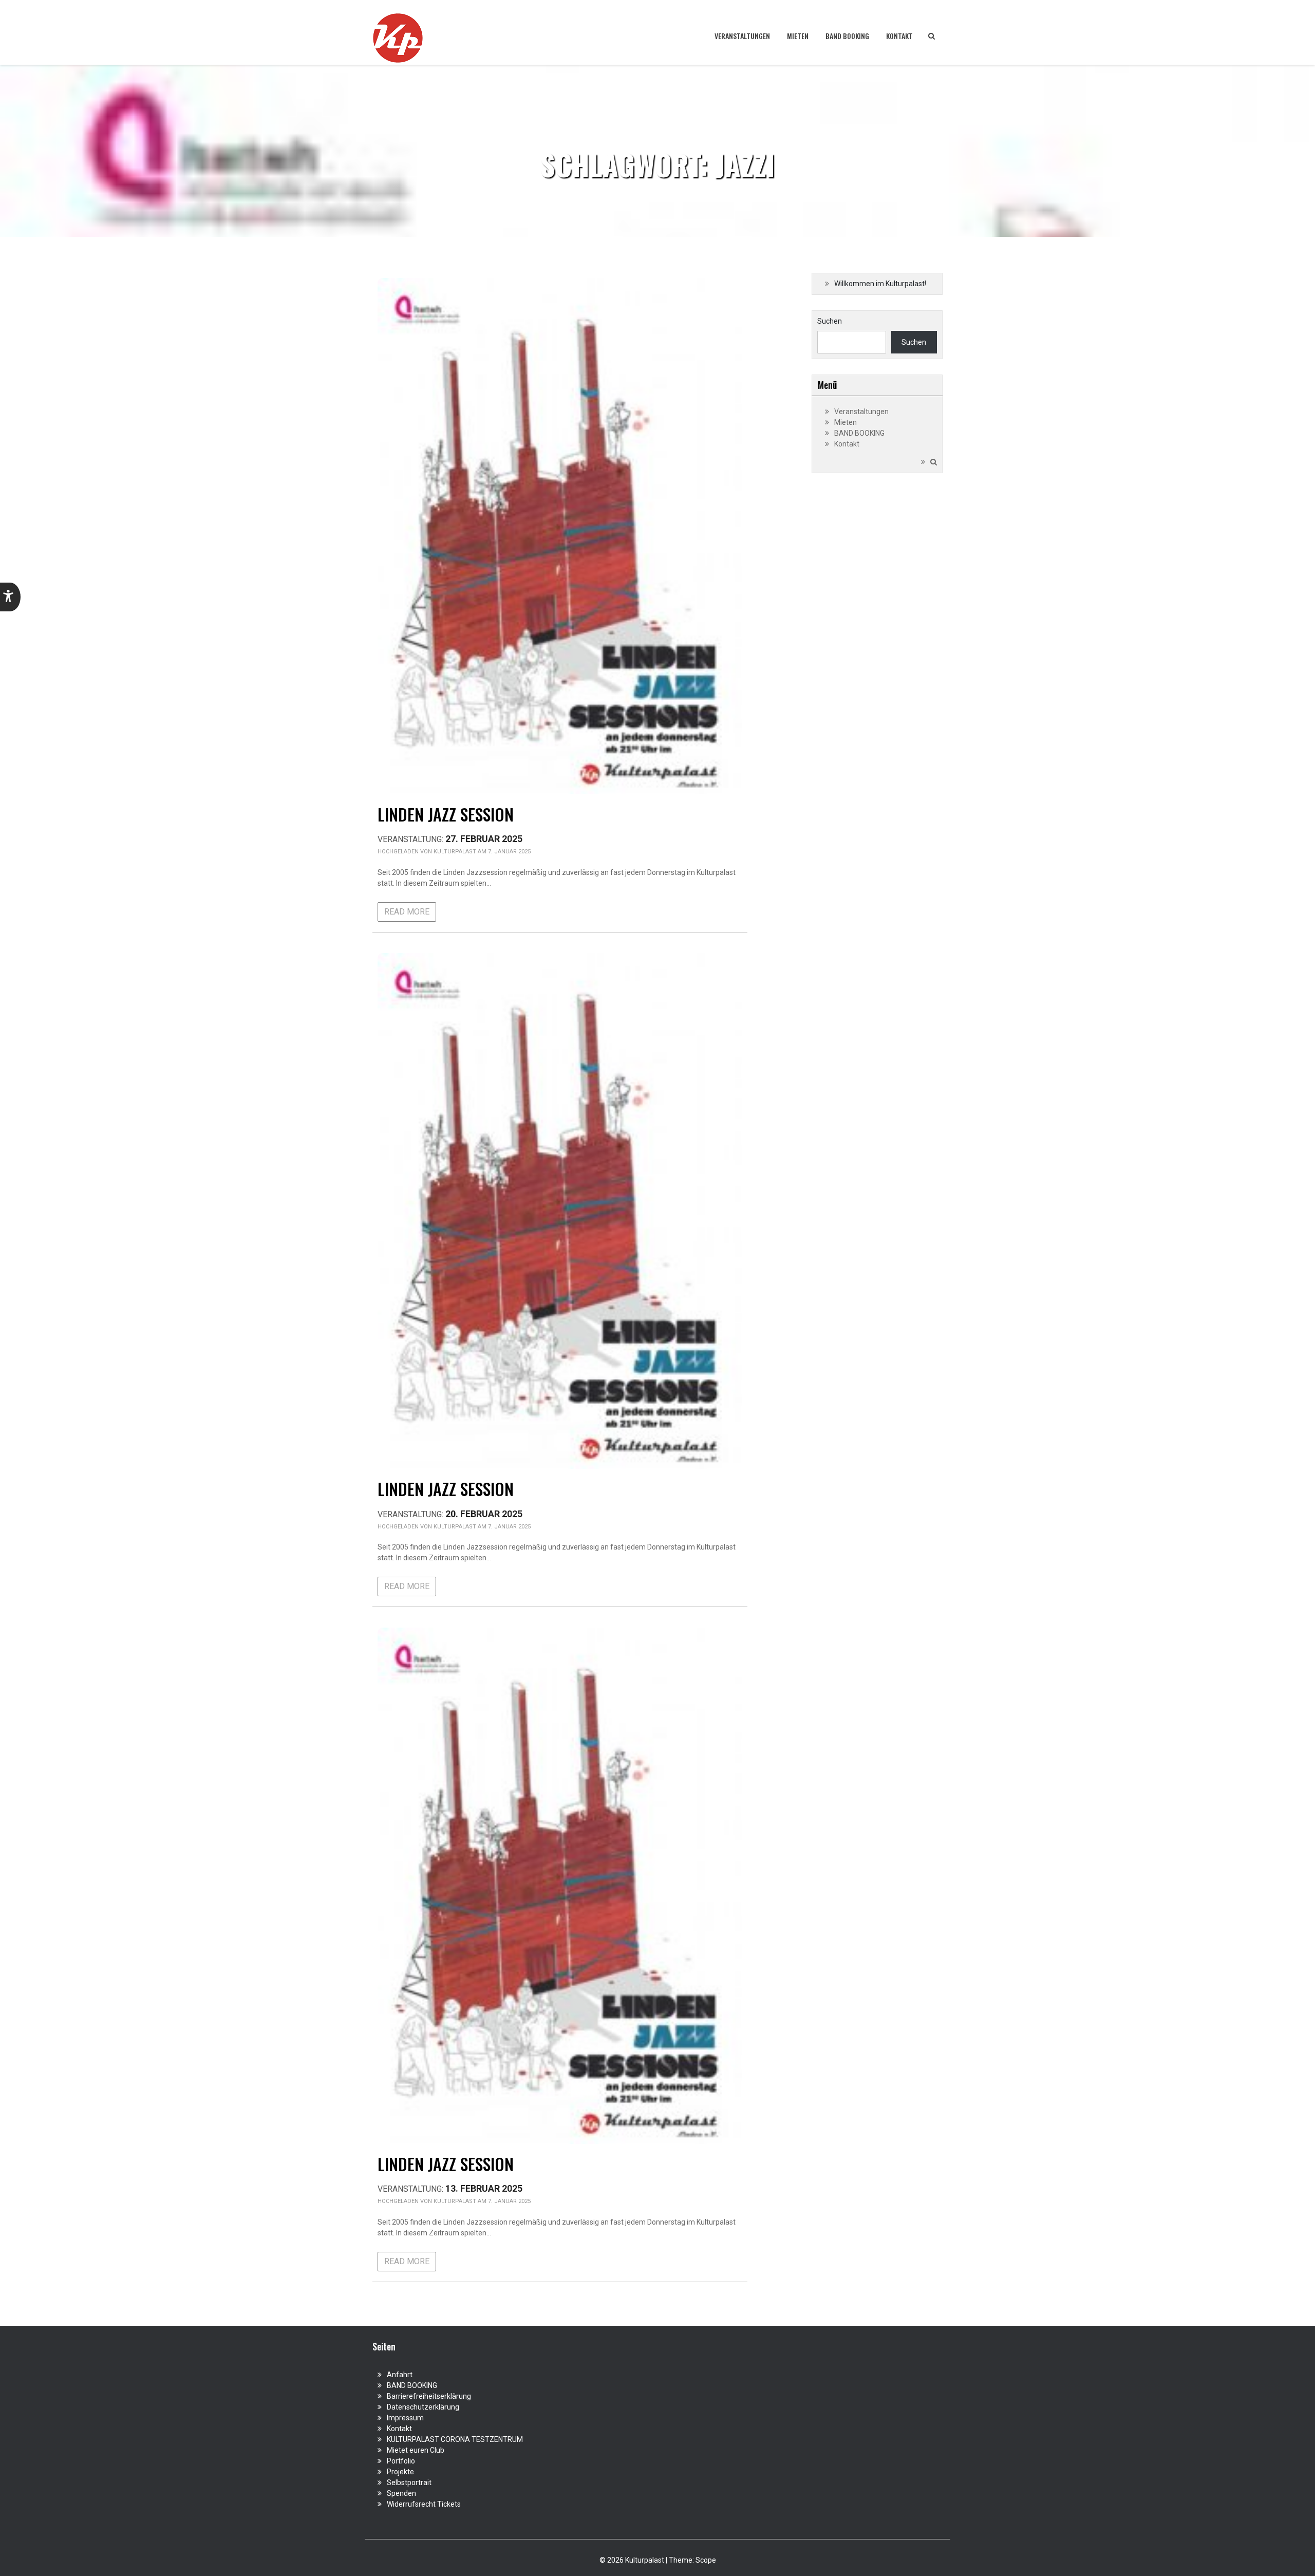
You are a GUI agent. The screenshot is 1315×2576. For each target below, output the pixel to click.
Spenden (401, 2493)
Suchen (830, 321)
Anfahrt (400, 2375)
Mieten (798, 36)
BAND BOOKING (847, 36)
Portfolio (401, 2461)
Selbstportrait (409, 2482)
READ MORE (407, 912)
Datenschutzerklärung (423, 2407)
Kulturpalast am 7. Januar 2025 (482, 852)
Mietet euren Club (416, 2450)
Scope (706, 2560)
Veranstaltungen (742, 36)
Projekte (400, 2472)
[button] (10, 597)
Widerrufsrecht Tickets (424, 2504)
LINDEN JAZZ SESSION (446, 814)
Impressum (405, 2418)
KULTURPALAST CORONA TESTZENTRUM (455, 2439)
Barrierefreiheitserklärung (429, 2396)
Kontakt (899, 36)
